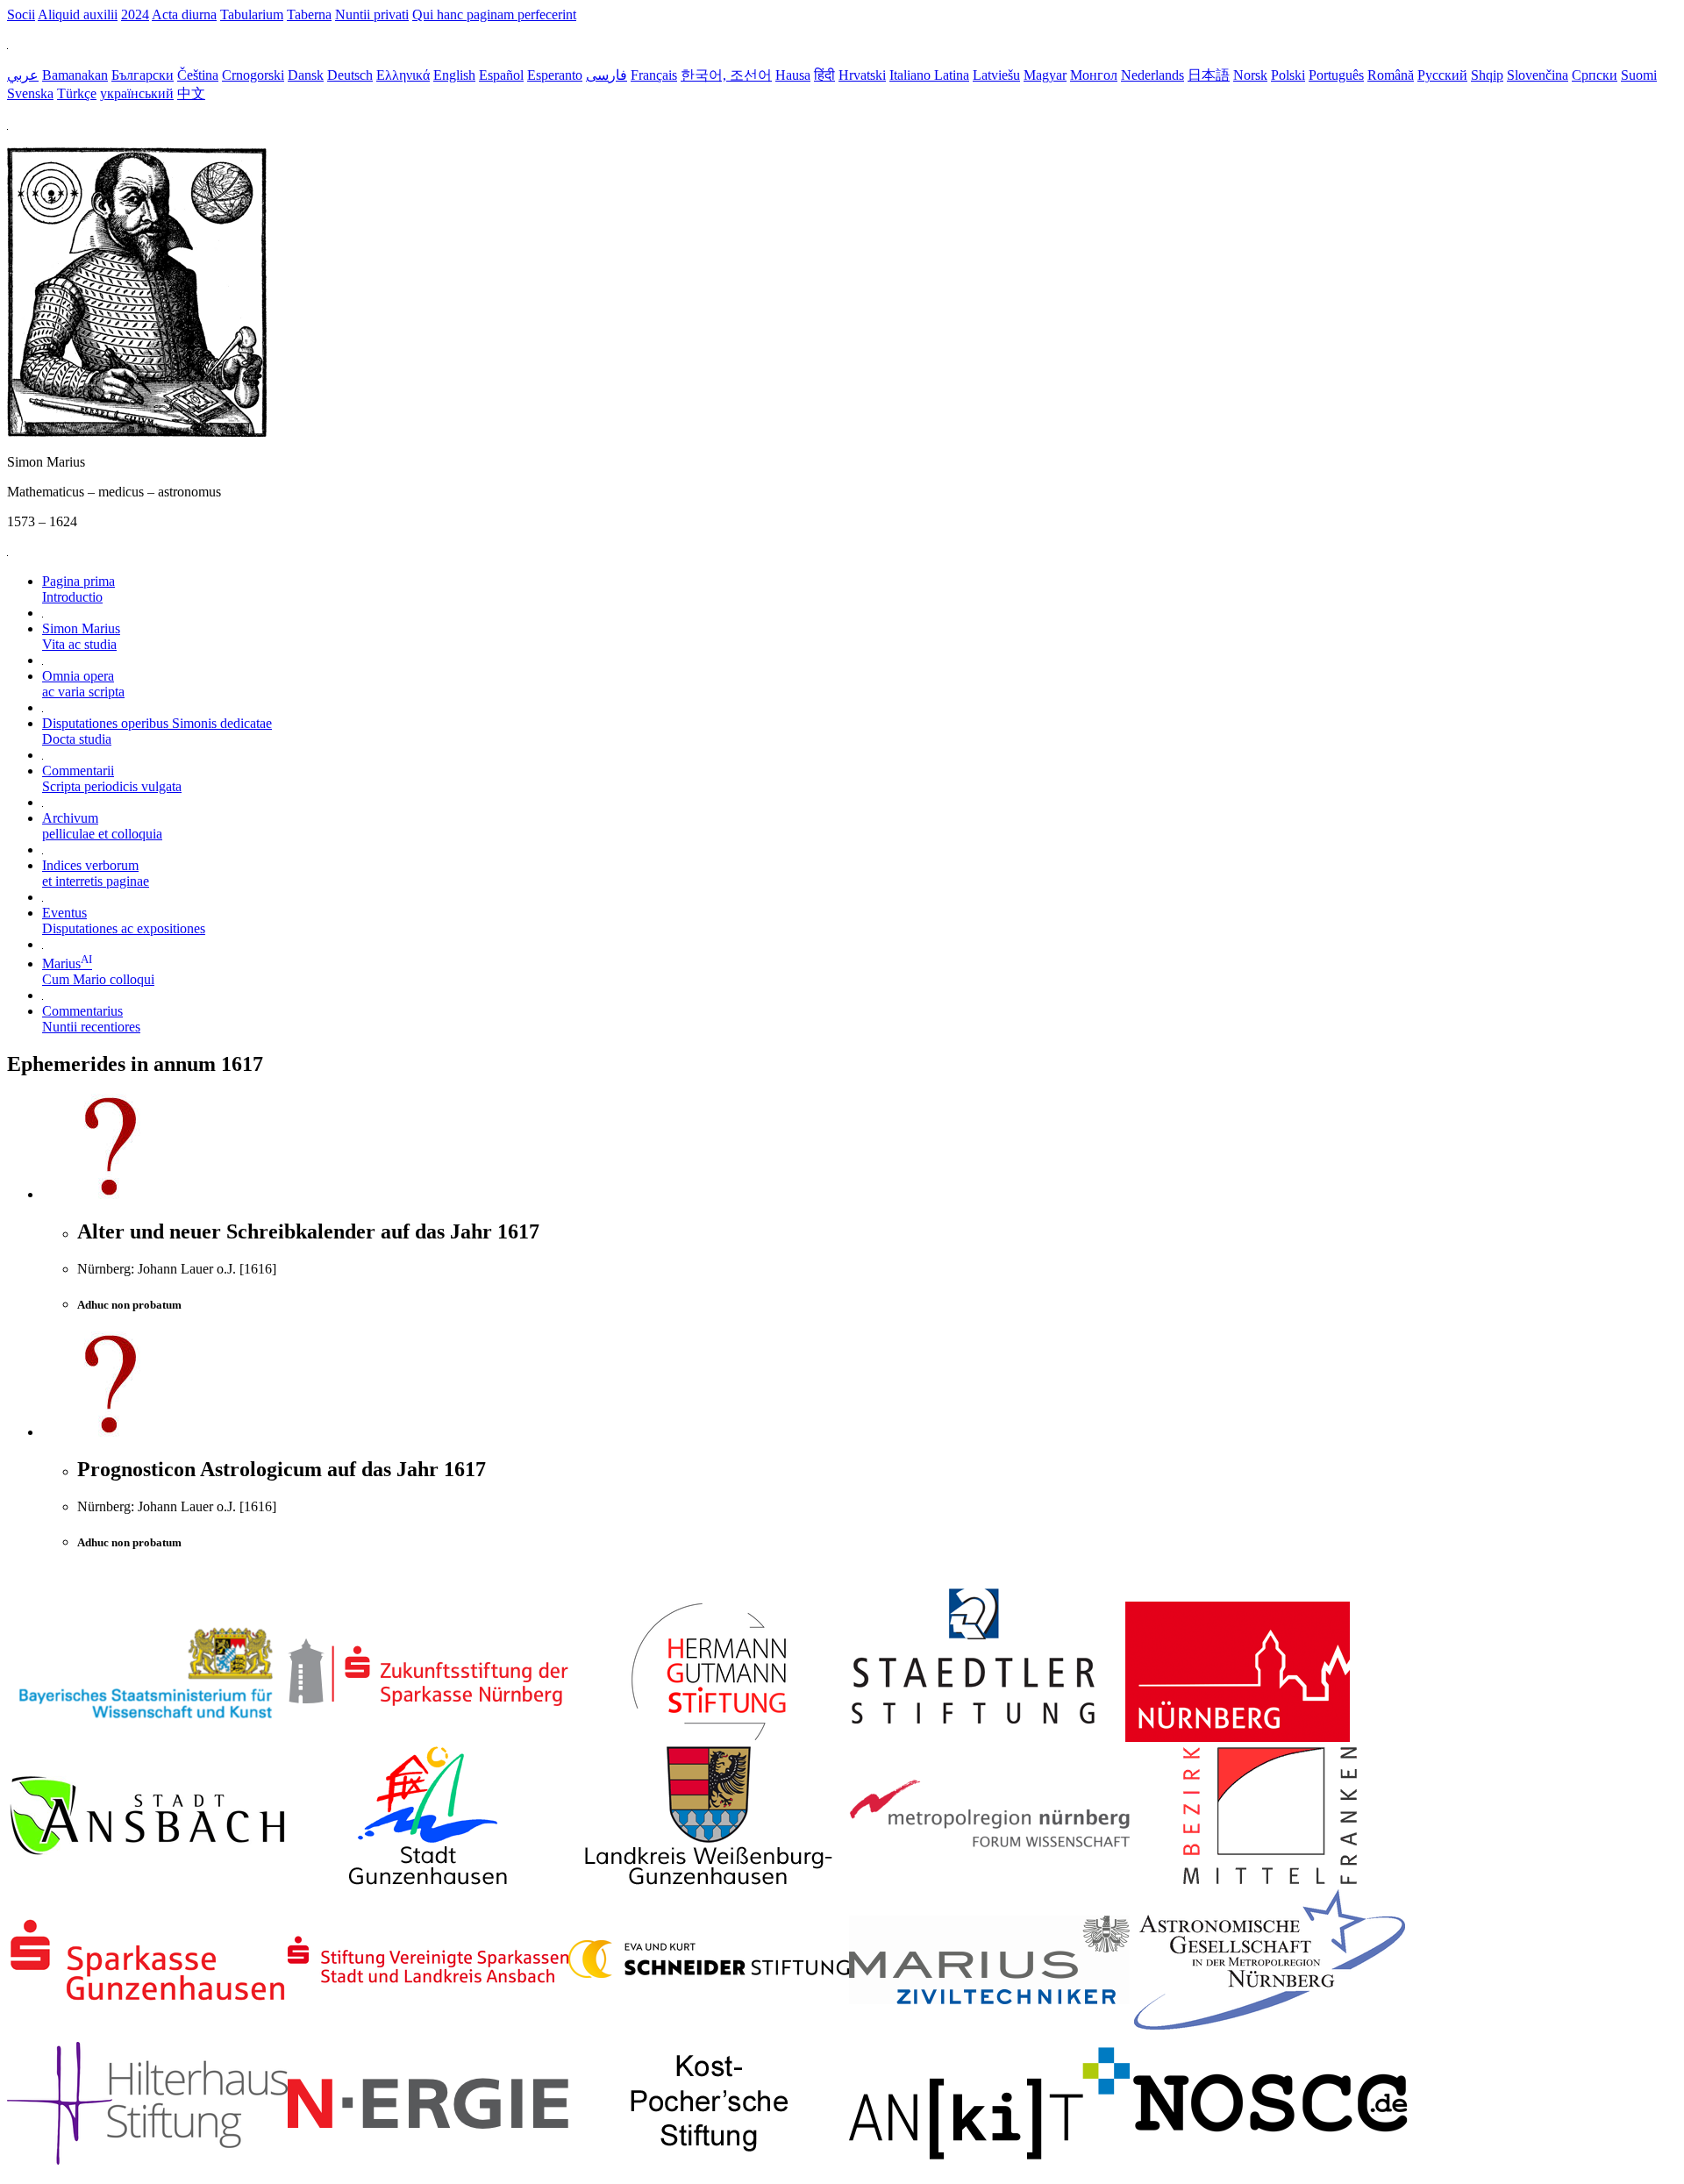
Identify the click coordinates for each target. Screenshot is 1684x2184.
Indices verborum (96, 873)
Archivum (102, 826)
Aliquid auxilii (78, 14)
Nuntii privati (372, 14)
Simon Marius (81, 636)
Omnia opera (83, 684)
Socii (21, 14)
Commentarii (112, 778)
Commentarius (91, 1019)
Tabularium (252, 14)
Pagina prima (78, 589)
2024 (135, 14)
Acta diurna (184, 14)
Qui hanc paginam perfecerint (494, 14)
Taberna (309, 14)
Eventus (124, 921)
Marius (98, 971)
